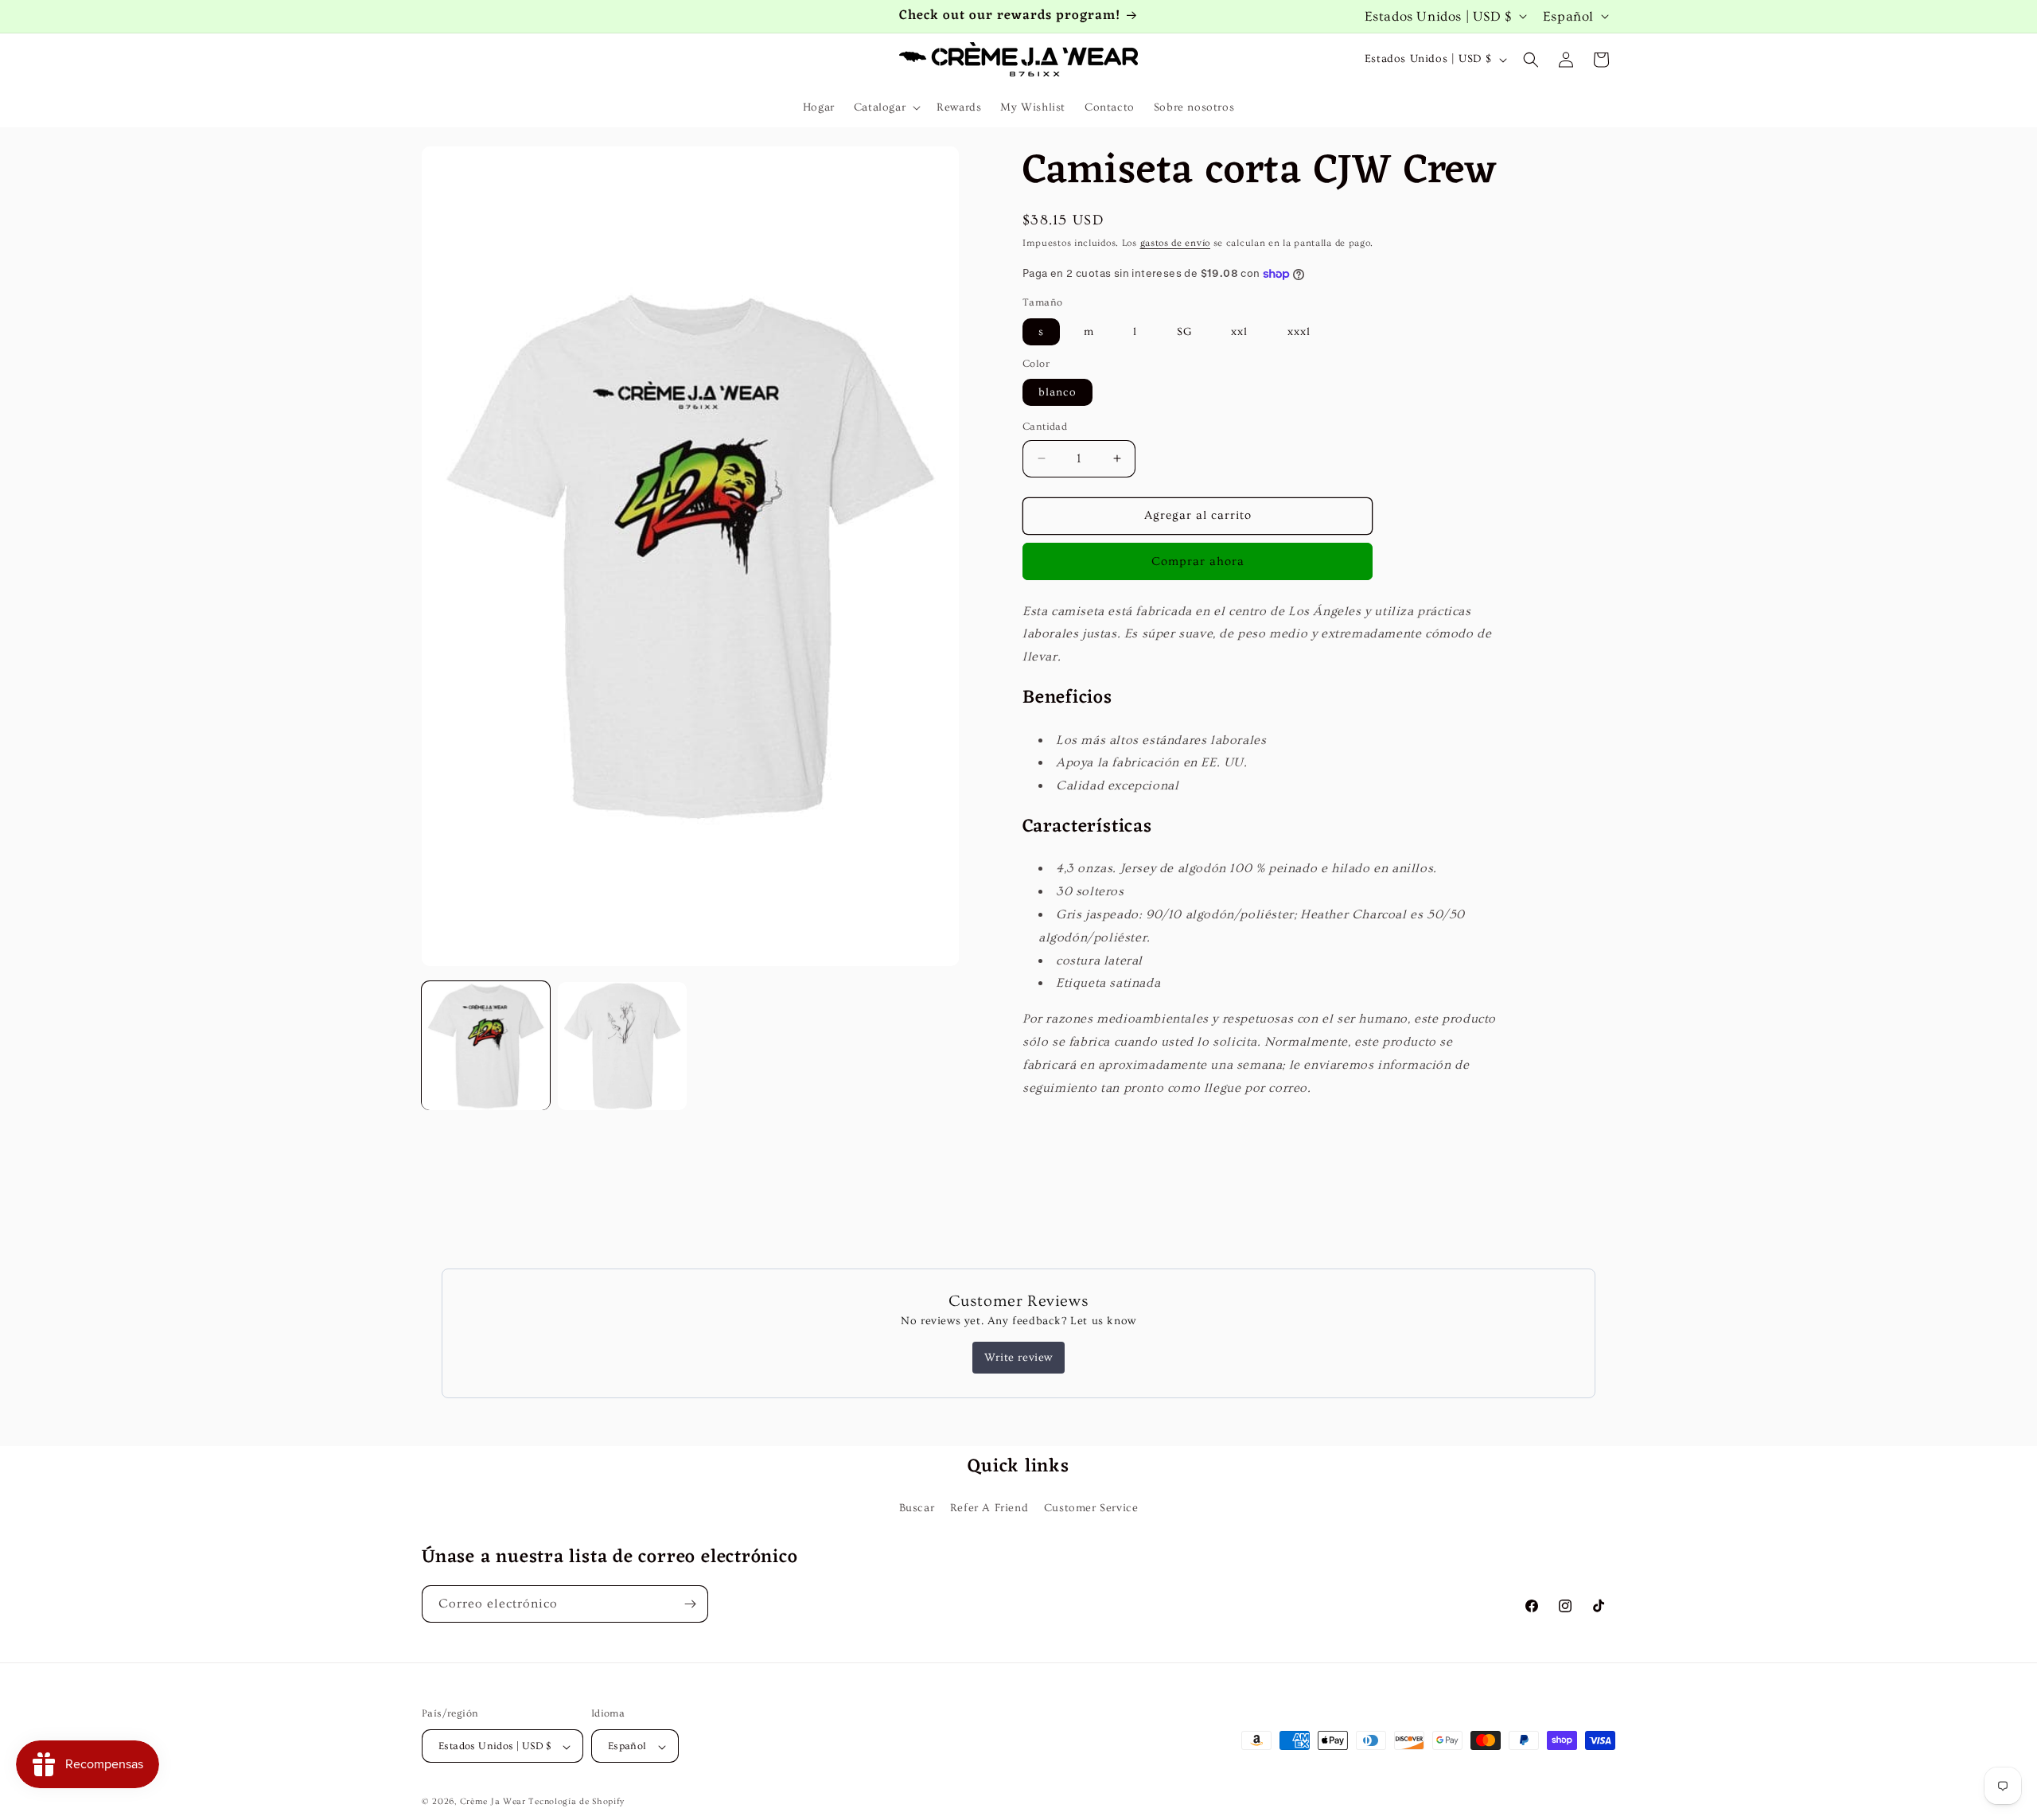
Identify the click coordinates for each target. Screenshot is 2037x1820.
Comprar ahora (1198, 561)
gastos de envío (1176, 243)
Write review (1018, 1358)
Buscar (917, 1508)
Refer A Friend (989, 1508)
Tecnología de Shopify (576, 1802)
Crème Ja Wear (493, 1802)
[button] (886, 107)
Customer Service (1091, 1508)
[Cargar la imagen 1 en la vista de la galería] (486, 1046)
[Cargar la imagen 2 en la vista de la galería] (622, 1046)
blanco (1057, 392)
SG (1184, 332)
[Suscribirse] (690, 1604)
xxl (1239, 332)
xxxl (1299, 332)
